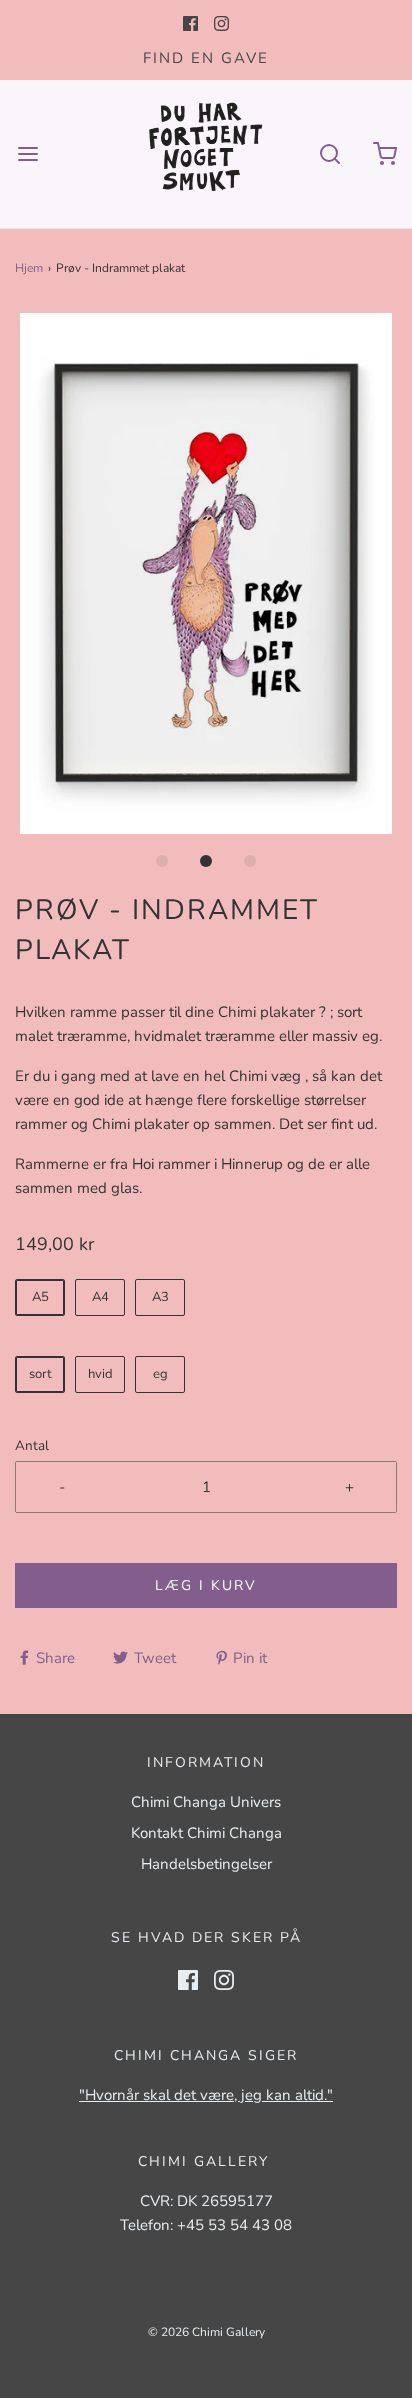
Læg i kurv (206, 1585)
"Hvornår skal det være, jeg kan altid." (206, 2095)
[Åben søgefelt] (329, 153)
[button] (206, 573)
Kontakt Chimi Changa (206, 1833)
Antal (32, 1445)
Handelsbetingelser (206, 1864)
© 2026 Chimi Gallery (206, 2332)
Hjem (29, 268)
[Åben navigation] (27, 153)
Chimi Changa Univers (206, 1802)
